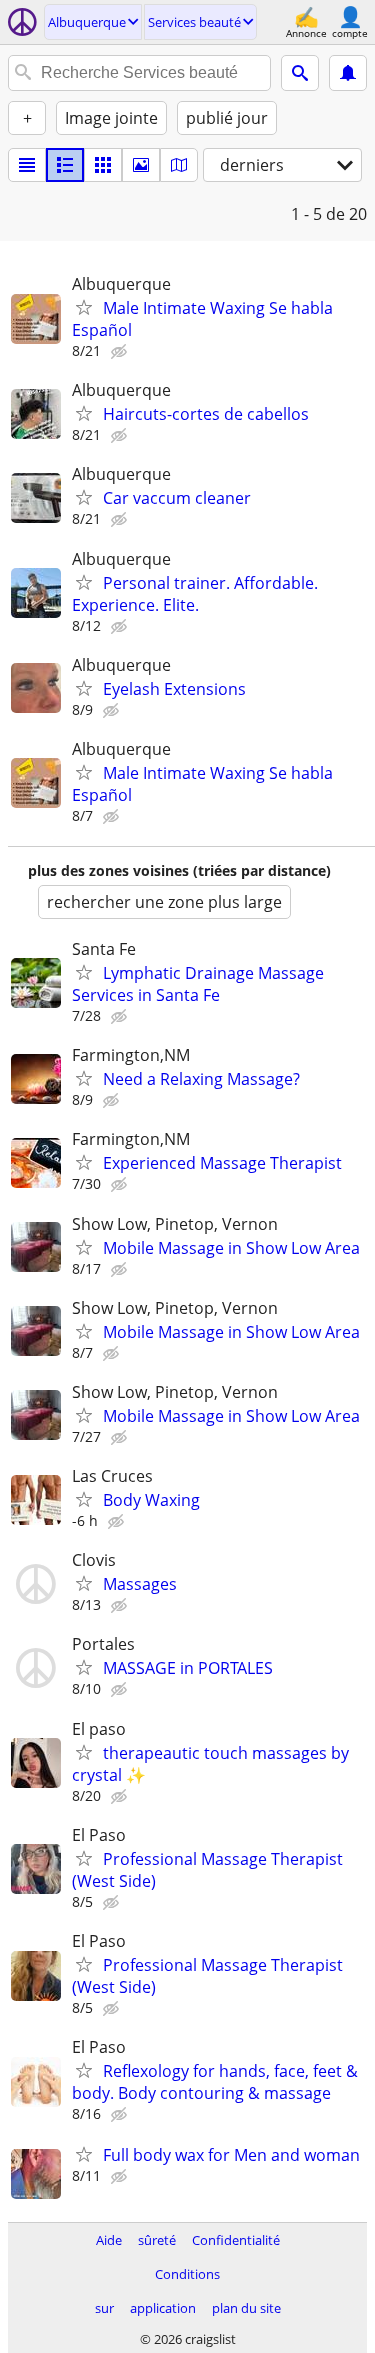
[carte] (179, 165)
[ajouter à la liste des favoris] (84, 307)
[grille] (103, 165)
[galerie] (141, 165)
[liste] (27, 165)
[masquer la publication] (121, 352)
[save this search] (348, 73)
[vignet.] (65, 165)
